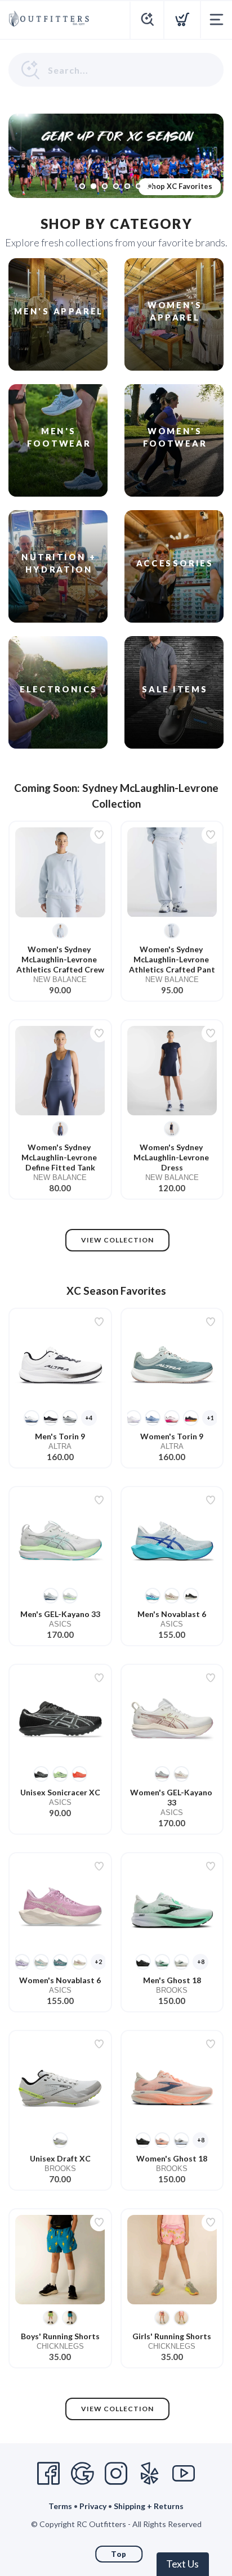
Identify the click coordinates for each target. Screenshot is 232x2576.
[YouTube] (184, 2474)
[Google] (82, 2474)
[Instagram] (116, 2474)
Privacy (93, 2506)
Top (119, 2554)
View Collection (117, 1240)
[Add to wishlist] (99, 835)
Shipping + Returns (149, 2506)
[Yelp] (150, 2474)
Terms (60, 2506)
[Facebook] (48, 2474)
